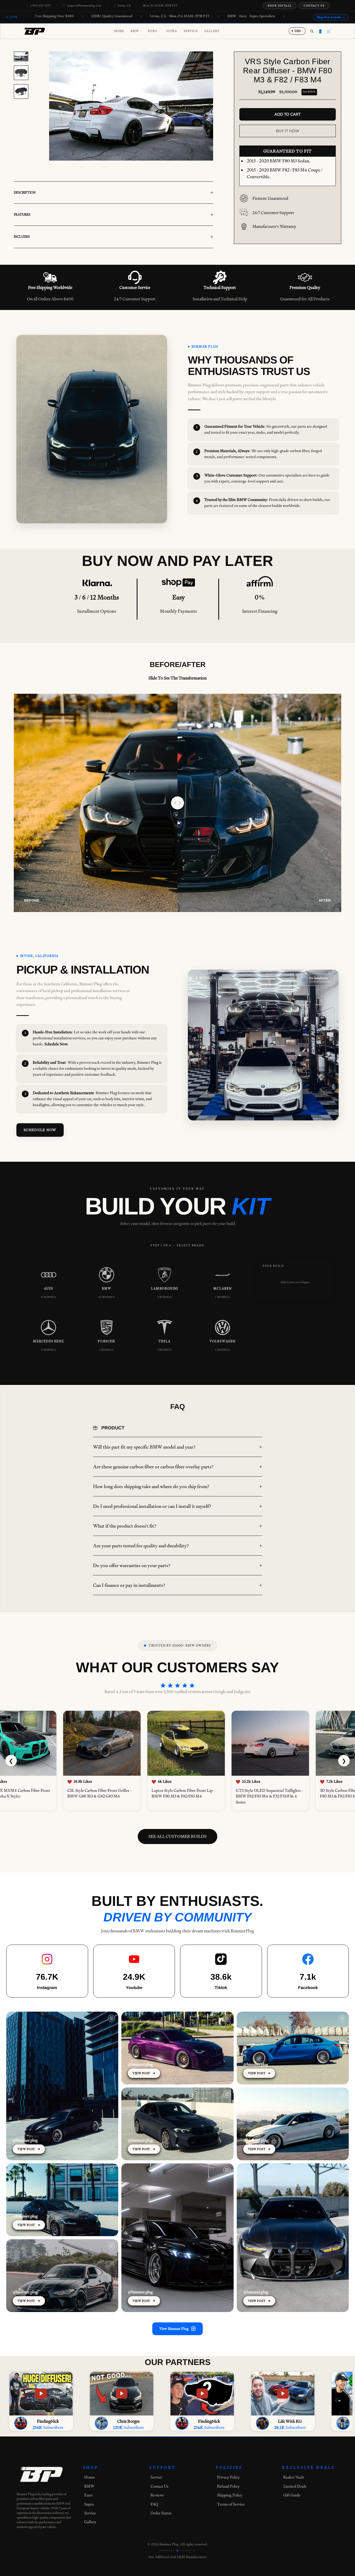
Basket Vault (294, 2477)
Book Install (280, 6)
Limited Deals (295, 2486)
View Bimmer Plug (174, 2329)
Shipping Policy (230, 2495)
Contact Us (314, 6)
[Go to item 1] (21, 56)
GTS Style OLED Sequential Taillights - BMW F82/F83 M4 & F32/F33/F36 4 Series (266, 1796)
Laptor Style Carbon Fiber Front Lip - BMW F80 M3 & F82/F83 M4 (180, 1794)
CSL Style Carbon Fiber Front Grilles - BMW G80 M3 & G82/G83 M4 (96, 1794)
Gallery (212, 31)
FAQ (154, 2504)
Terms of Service (231, 2504)
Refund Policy (228, 2486)
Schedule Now (40, 1130)
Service (190, 31)
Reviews (157, 2495)
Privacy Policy (228, 2477)
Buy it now (288, 131)
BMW (136, 31)
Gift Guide (292, 2495)
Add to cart (288, 114)
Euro (154, 31)
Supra (172, 31)
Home (119, 31)
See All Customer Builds (177, 1836)
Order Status (161, 2513)
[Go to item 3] (21, 91)
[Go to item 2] (21, 73)
